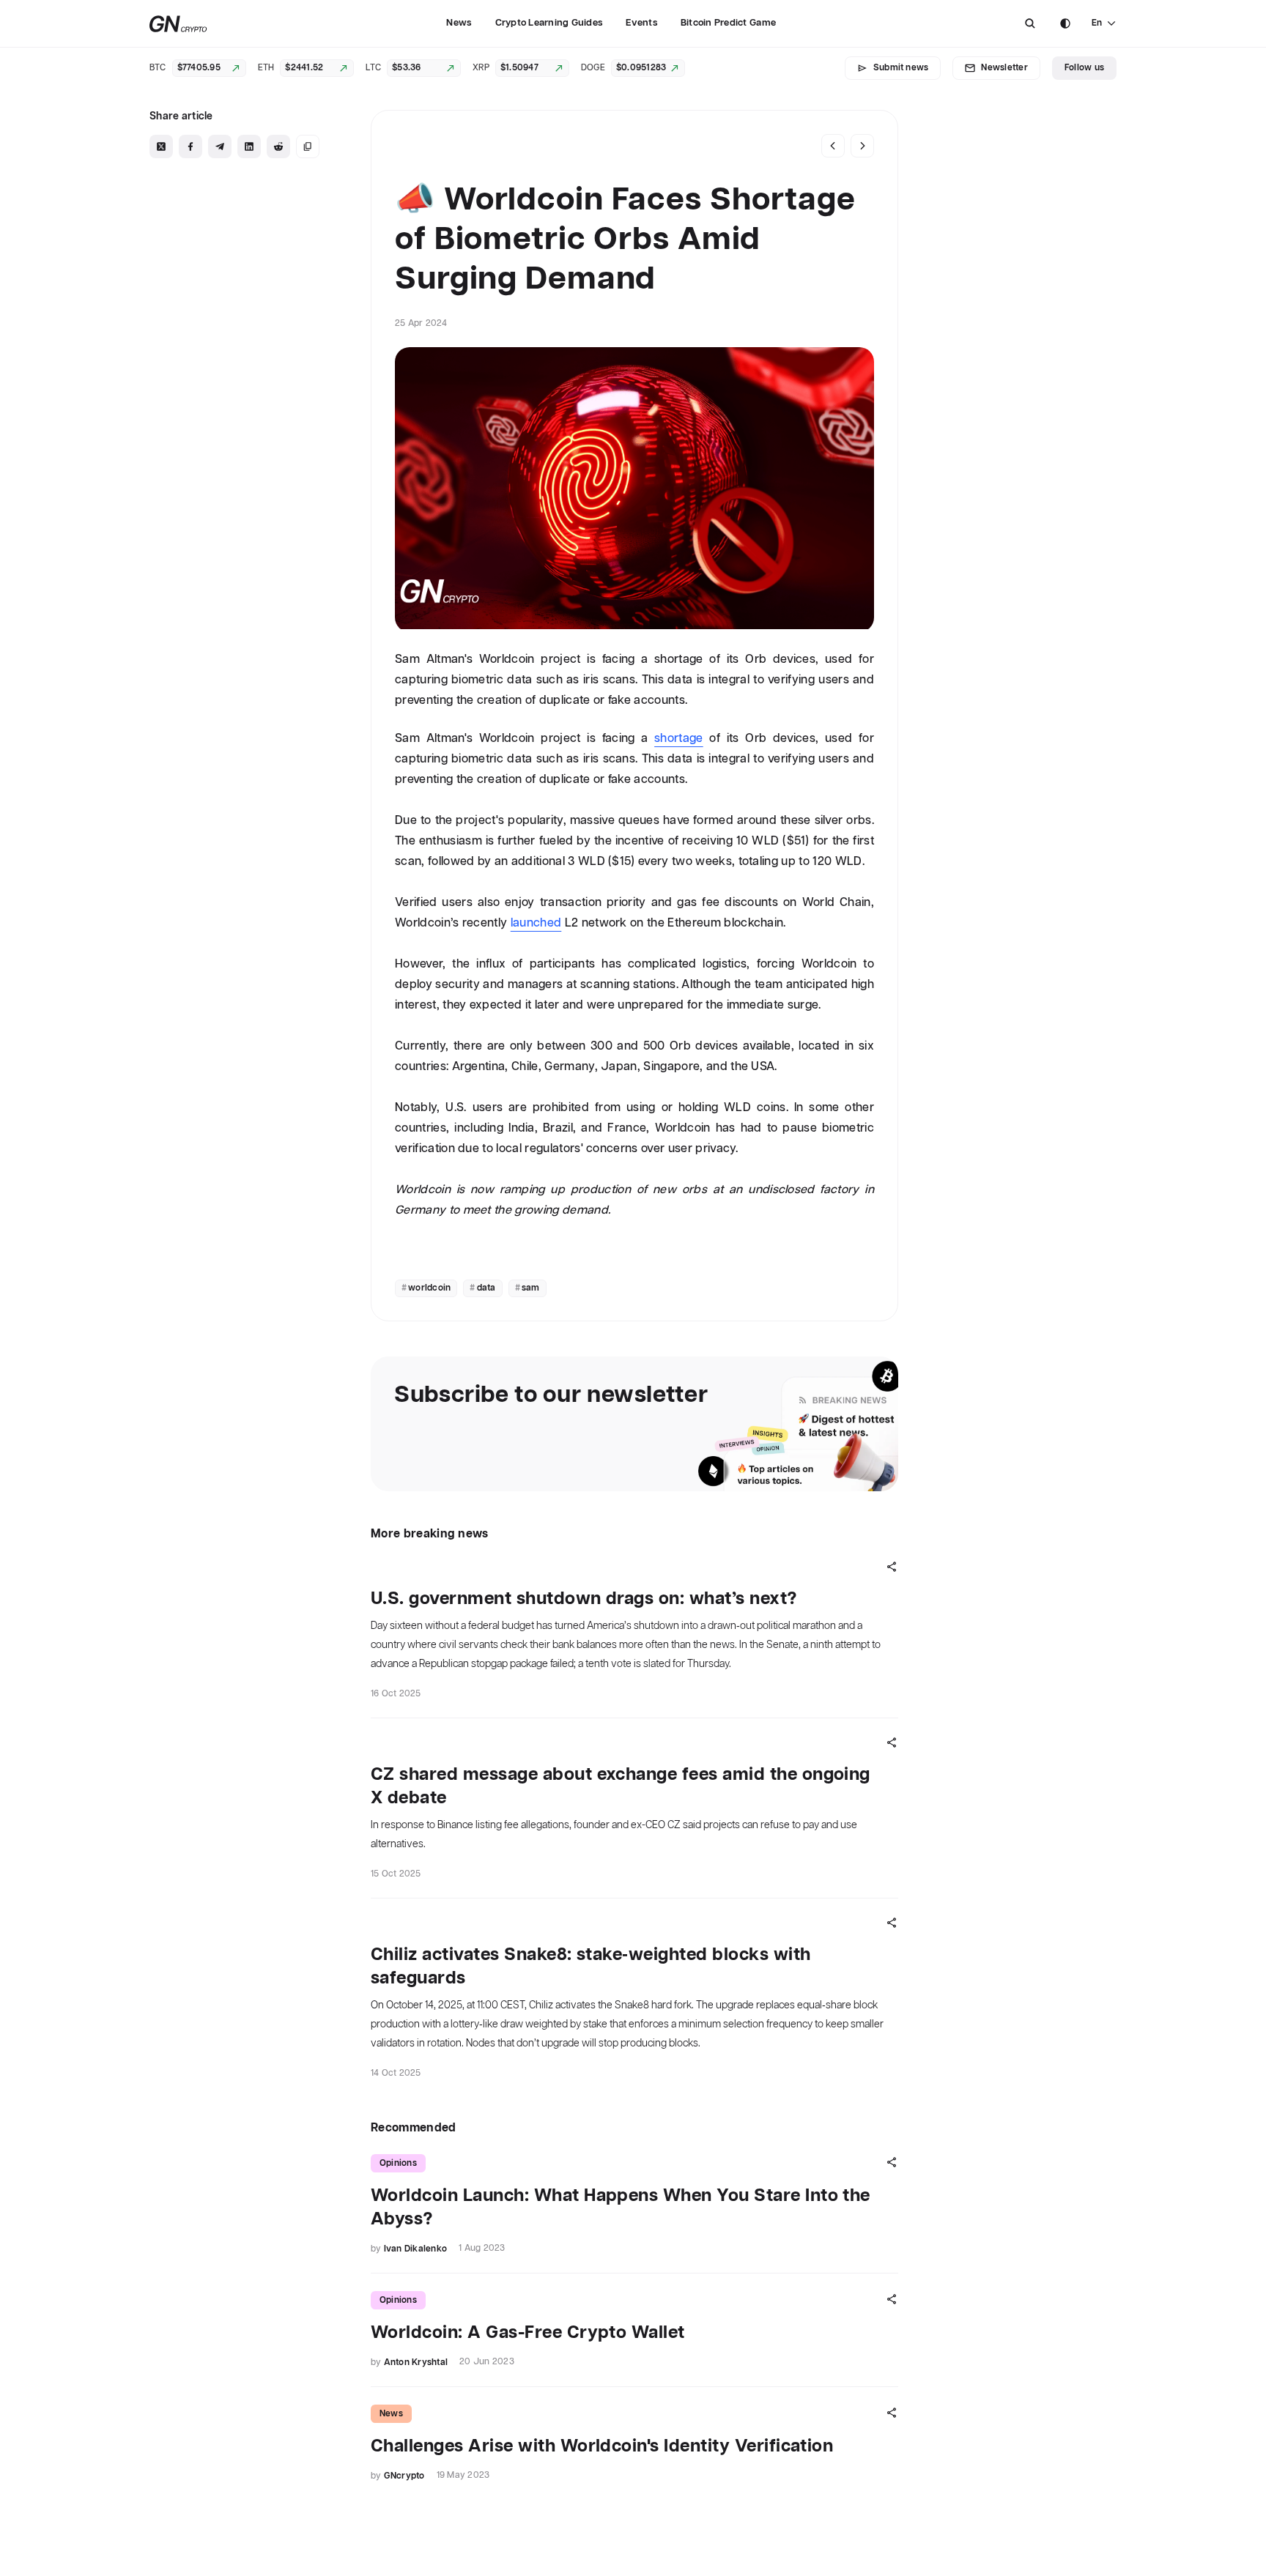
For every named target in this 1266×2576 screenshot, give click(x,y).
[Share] (892, 1567)
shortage (679, 739)
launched (536, 923)
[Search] (1030, 23)
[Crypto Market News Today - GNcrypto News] (178, 24)
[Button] (1030, 23)
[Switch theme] (1065, 23)
